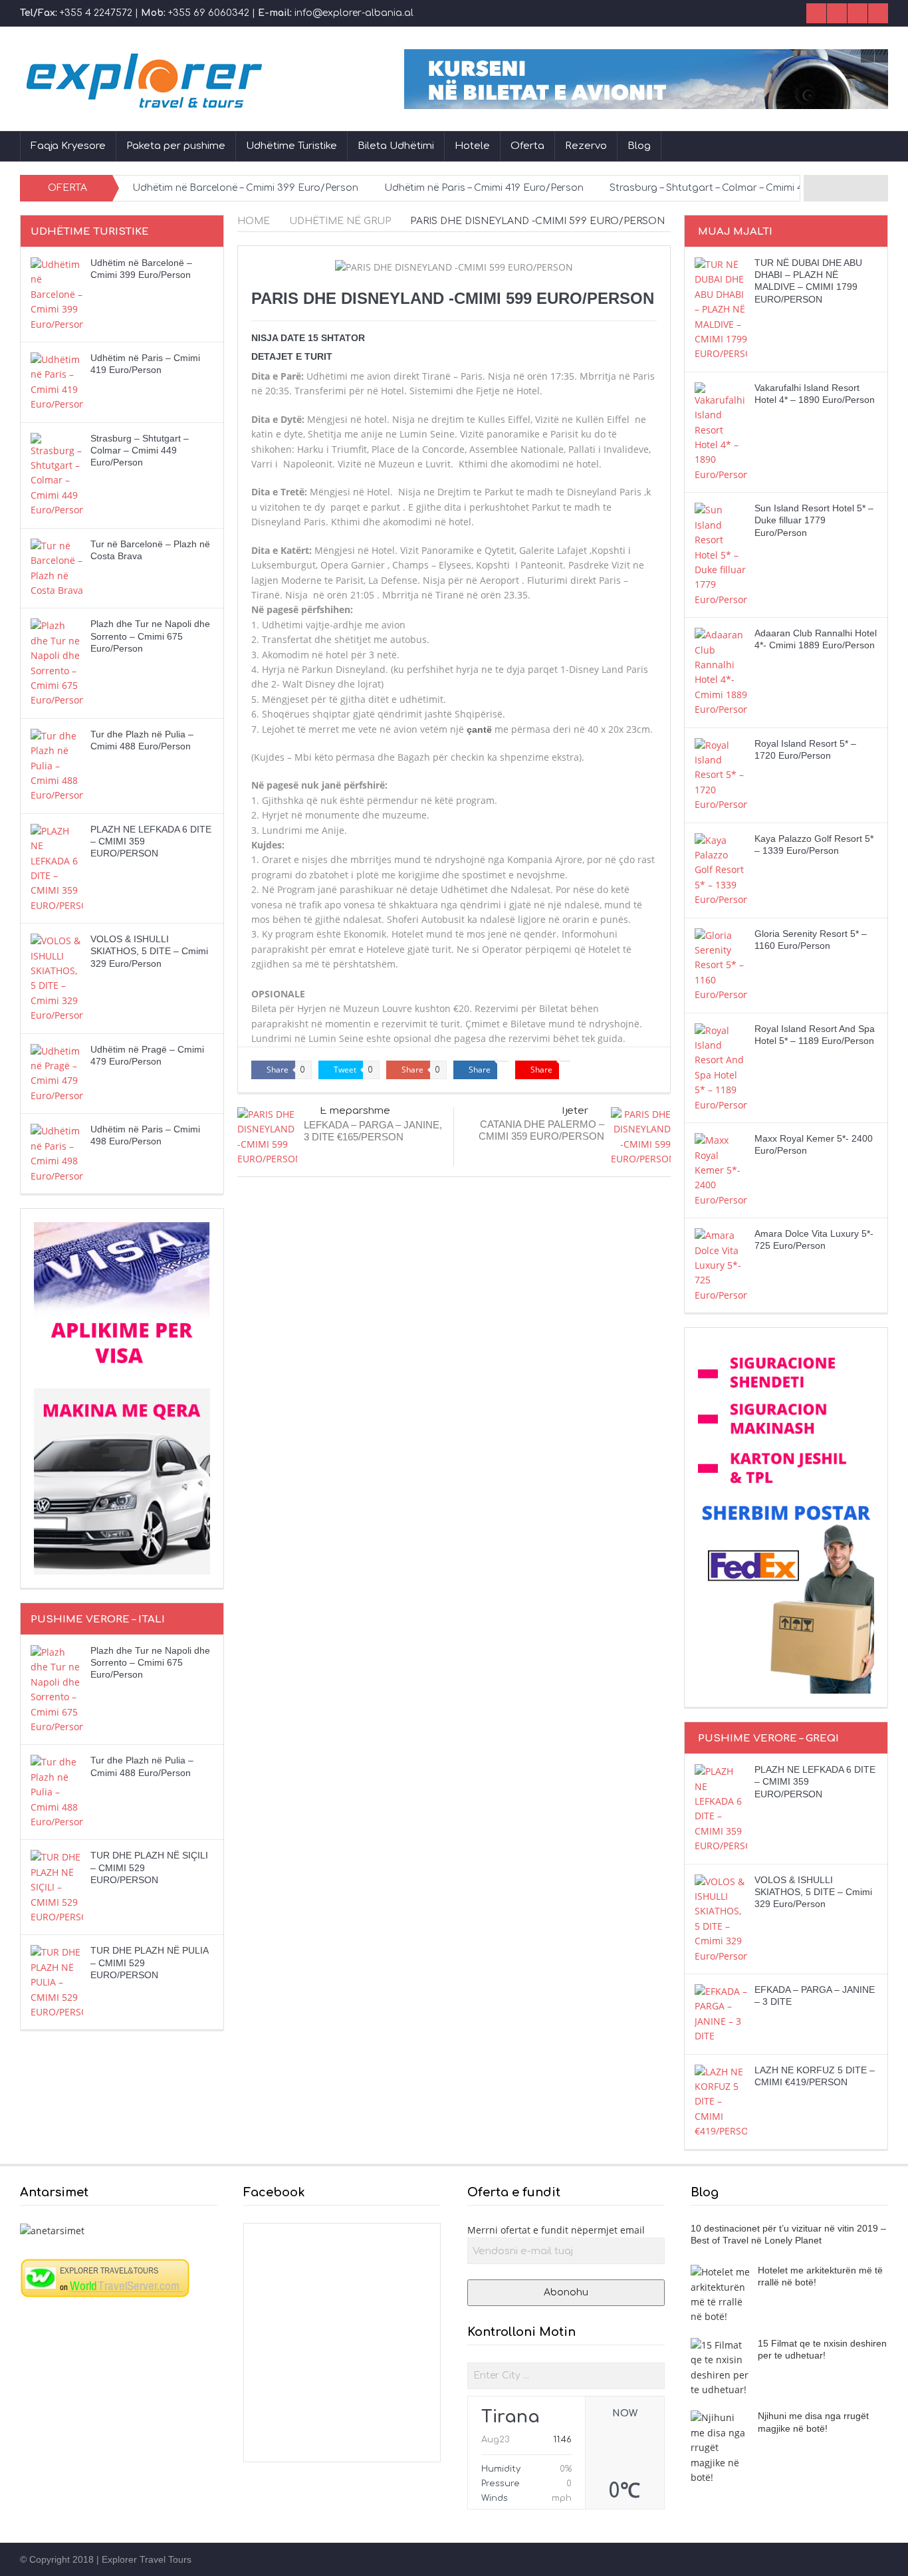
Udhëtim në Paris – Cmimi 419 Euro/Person (484, 188)
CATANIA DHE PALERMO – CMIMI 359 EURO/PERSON (541, 1130)
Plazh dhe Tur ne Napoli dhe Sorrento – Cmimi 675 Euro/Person (150, 636)
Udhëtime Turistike (291, 146)
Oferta (527, 146)
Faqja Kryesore (68, 146)
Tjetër (574, 1111)
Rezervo (586, 146)
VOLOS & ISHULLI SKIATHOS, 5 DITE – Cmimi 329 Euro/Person (149, 951)
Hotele (472, 146)
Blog (639, 146)
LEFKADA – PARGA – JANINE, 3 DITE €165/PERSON (373, 1131)
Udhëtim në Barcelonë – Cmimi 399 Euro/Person (245, 188)
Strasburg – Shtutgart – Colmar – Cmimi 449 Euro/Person (744, 188)
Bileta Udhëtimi (396, 146)
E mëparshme (355, 1111)
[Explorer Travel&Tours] (105, 2277)
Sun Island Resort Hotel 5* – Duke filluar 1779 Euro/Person (814, 520)
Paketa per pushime (176, 146)
